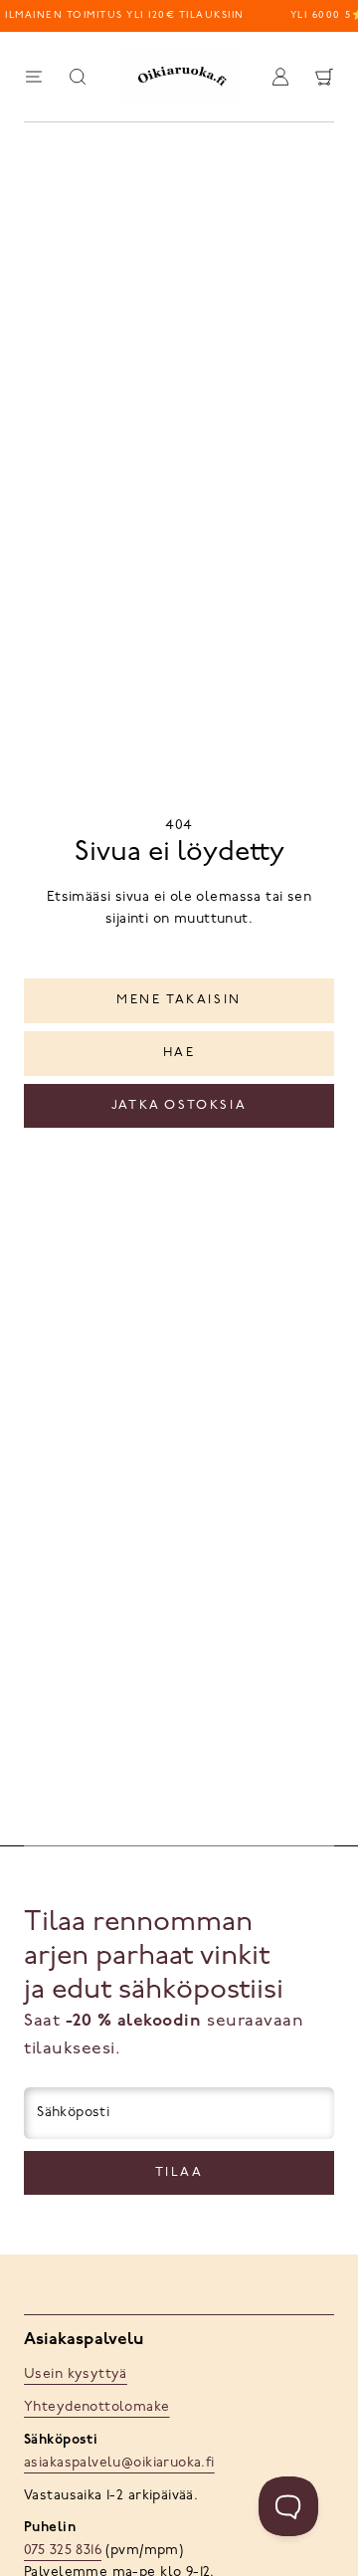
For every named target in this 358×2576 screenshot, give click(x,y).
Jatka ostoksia (179, 1105)
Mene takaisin (179, 1000)
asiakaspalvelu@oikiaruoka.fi (119, 2463)
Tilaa (179, 2172)
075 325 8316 (63, 2551)
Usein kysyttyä (76, 2374)
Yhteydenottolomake (97, 2407)
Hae (179, 1053)
